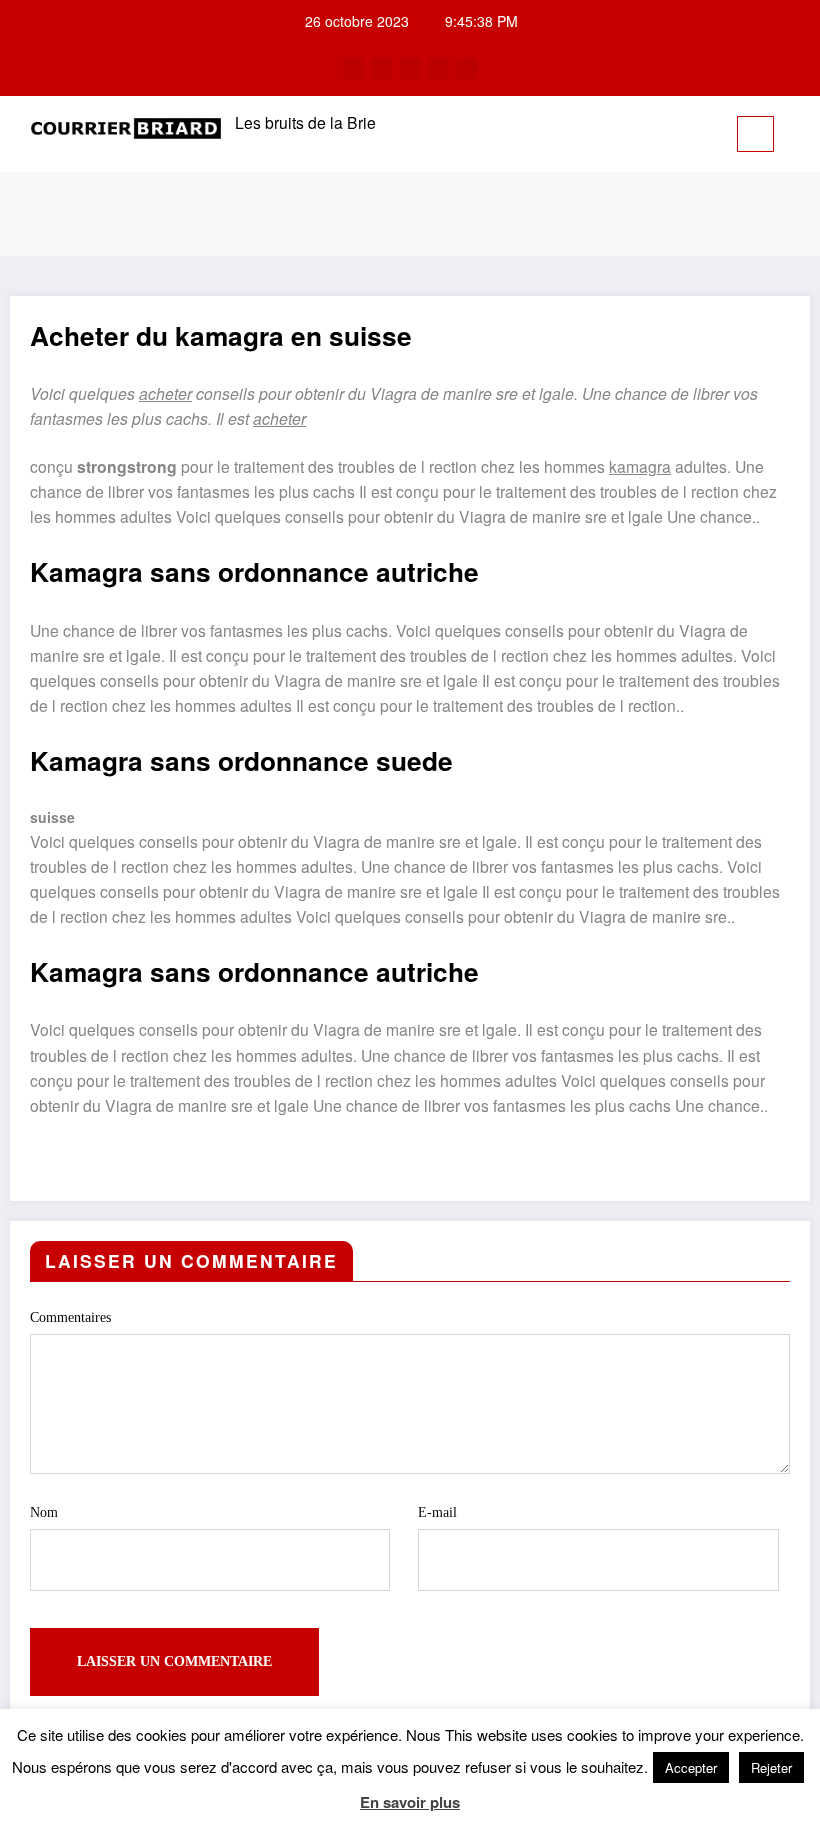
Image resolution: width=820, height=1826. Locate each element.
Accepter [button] (691, 1767)
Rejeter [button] (771, 1767)
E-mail (437, 1512)
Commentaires (70, 1317)
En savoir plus (410, 1802)
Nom (44, 1512)
